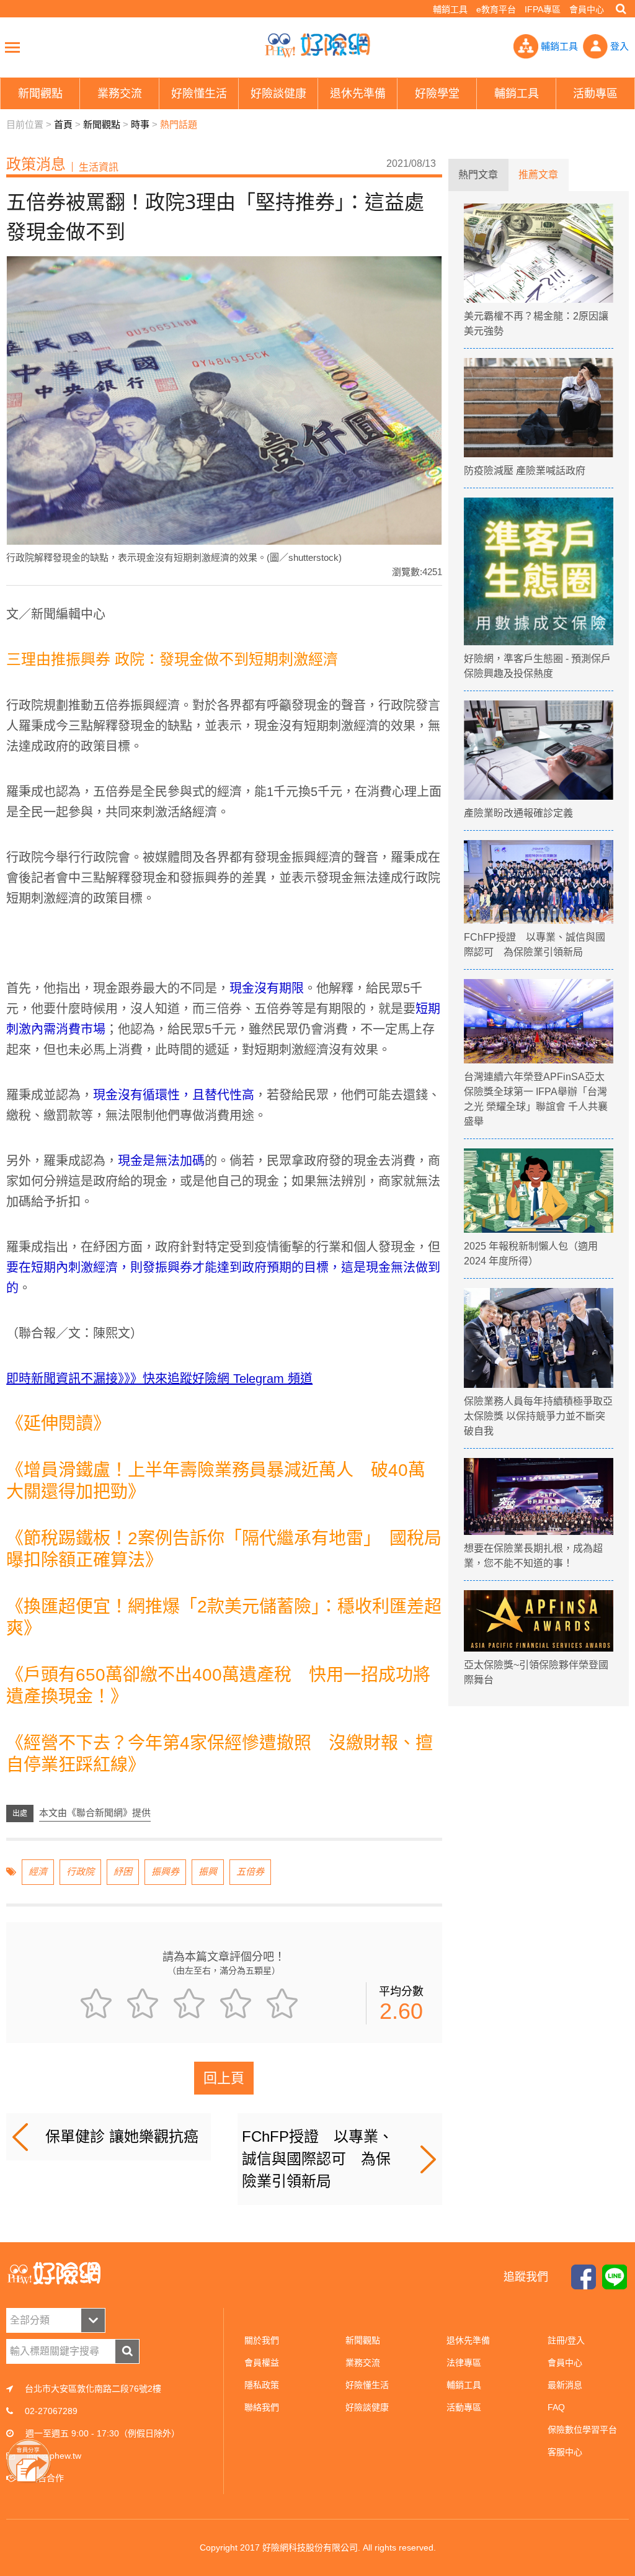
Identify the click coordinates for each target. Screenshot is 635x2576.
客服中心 (565, 2452)
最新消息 (565, 2385)
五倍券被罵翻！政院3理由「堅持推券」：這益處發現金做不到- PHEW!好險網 (317, 45)
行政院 (80, 1872)
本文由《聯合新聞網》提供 (95, 1813)
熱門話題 (179, 124)
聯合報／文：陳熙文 (74, 1333)
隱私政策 (262, 2385)
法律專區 (464, 2363)
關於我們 (262, 2340)
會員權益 (262, 2363)
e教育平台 (496, 9)
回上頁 (224, 2078)
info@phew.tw (54, 2456)
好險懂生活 (367, 2385)
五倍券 (250, 1872)
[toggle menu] (12, 47)
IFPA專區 (543, 9)
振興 (208, 1872)
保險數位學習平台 (582, 2430)
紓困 (123, 1872)
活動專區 (464, 2407)
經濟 (38, 1872)
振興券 (165, 1872)
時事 (140, 124)
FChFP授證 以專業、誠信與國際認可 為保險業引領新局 (317, 2159)
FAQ (556, 2407)
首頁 (63, 124)
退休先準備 (468, 2340)
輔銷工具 (450, 9)
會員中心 (587, 9)
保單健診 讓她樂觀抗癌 (122, 2136)
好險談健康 (367, 2407)
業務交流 (363, 2363)
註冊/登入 (566, 2340)
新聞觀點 (102, 124)
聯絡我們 (262, 2407)
